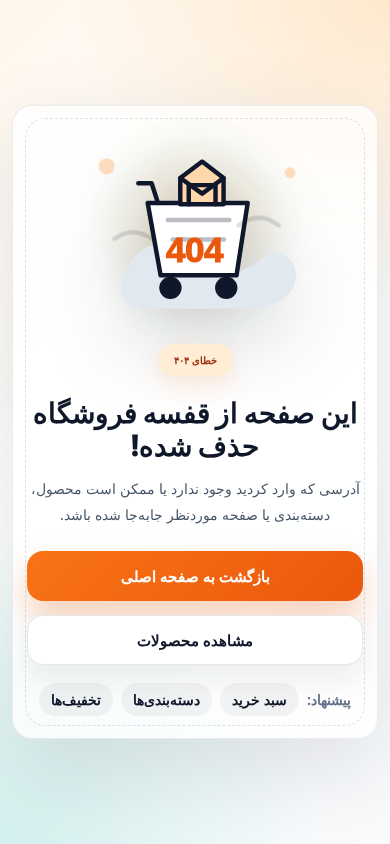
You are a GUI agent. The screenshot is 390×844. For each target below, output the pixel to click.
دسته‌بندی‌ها (166, 699)
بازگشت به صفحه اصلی (195, 576)
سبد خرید (259, 699)
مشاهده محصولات (195, 640)
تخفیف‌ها (76, 699)
